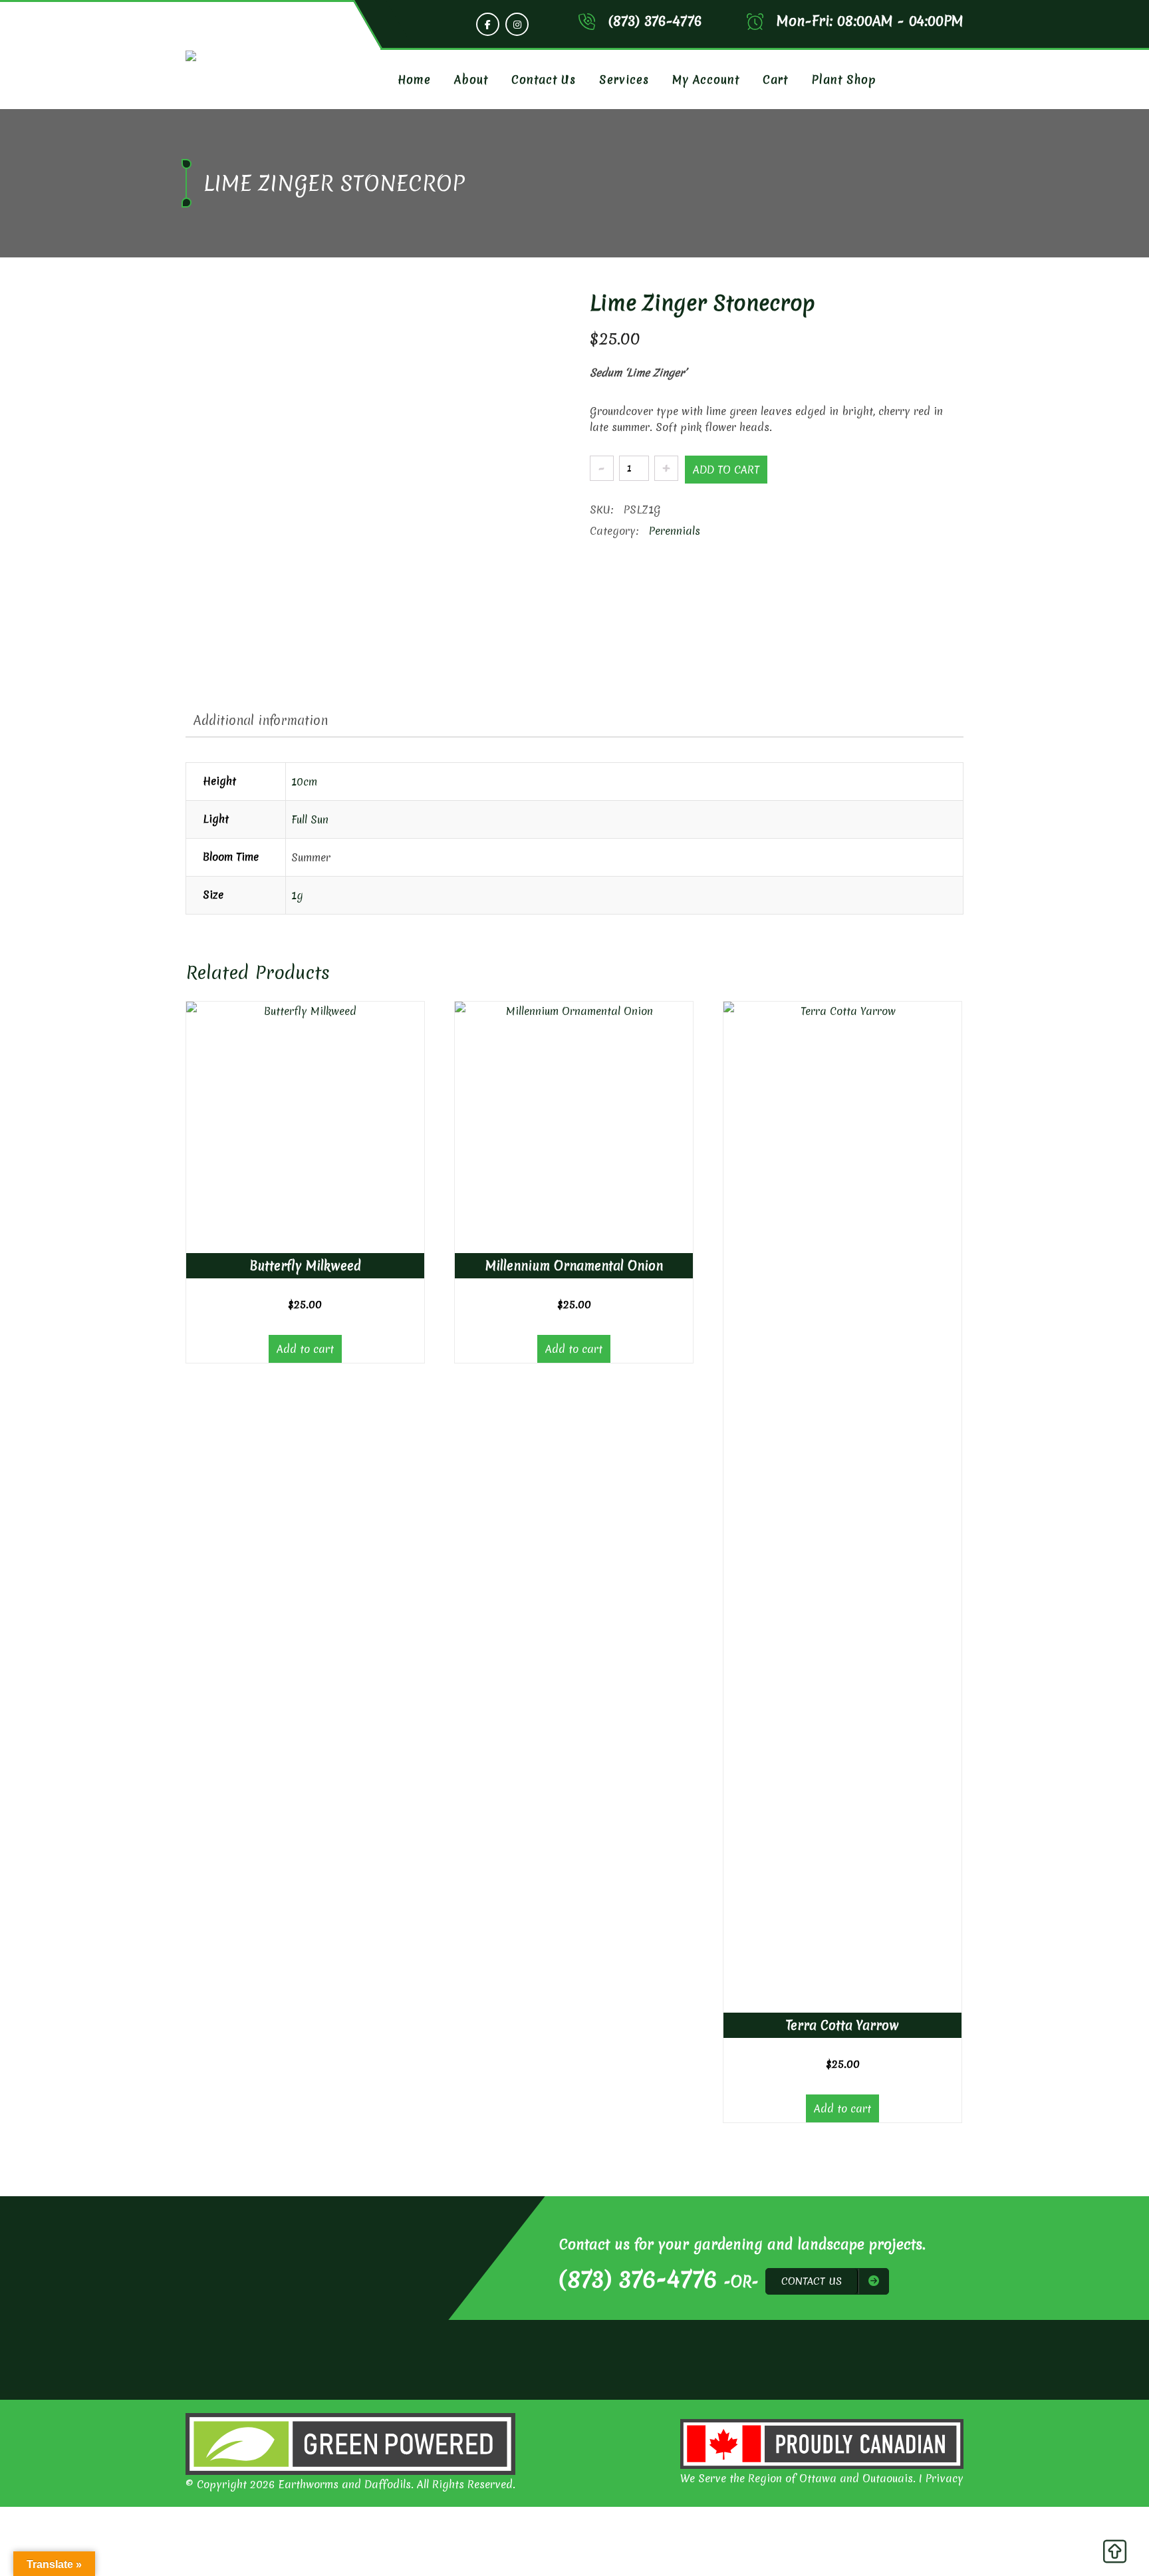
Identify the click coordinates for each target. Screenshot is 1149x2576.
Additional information (261, 720)
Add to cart (726, 470)
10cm (304, 782)
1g (297, 895)
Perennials (675, 531)
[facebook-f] (488, 24)
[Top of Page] (1114, 2555)
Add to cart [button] (305, 1349)
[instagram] (517, 24)
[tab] (261, 720)
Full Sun (310, 819)
